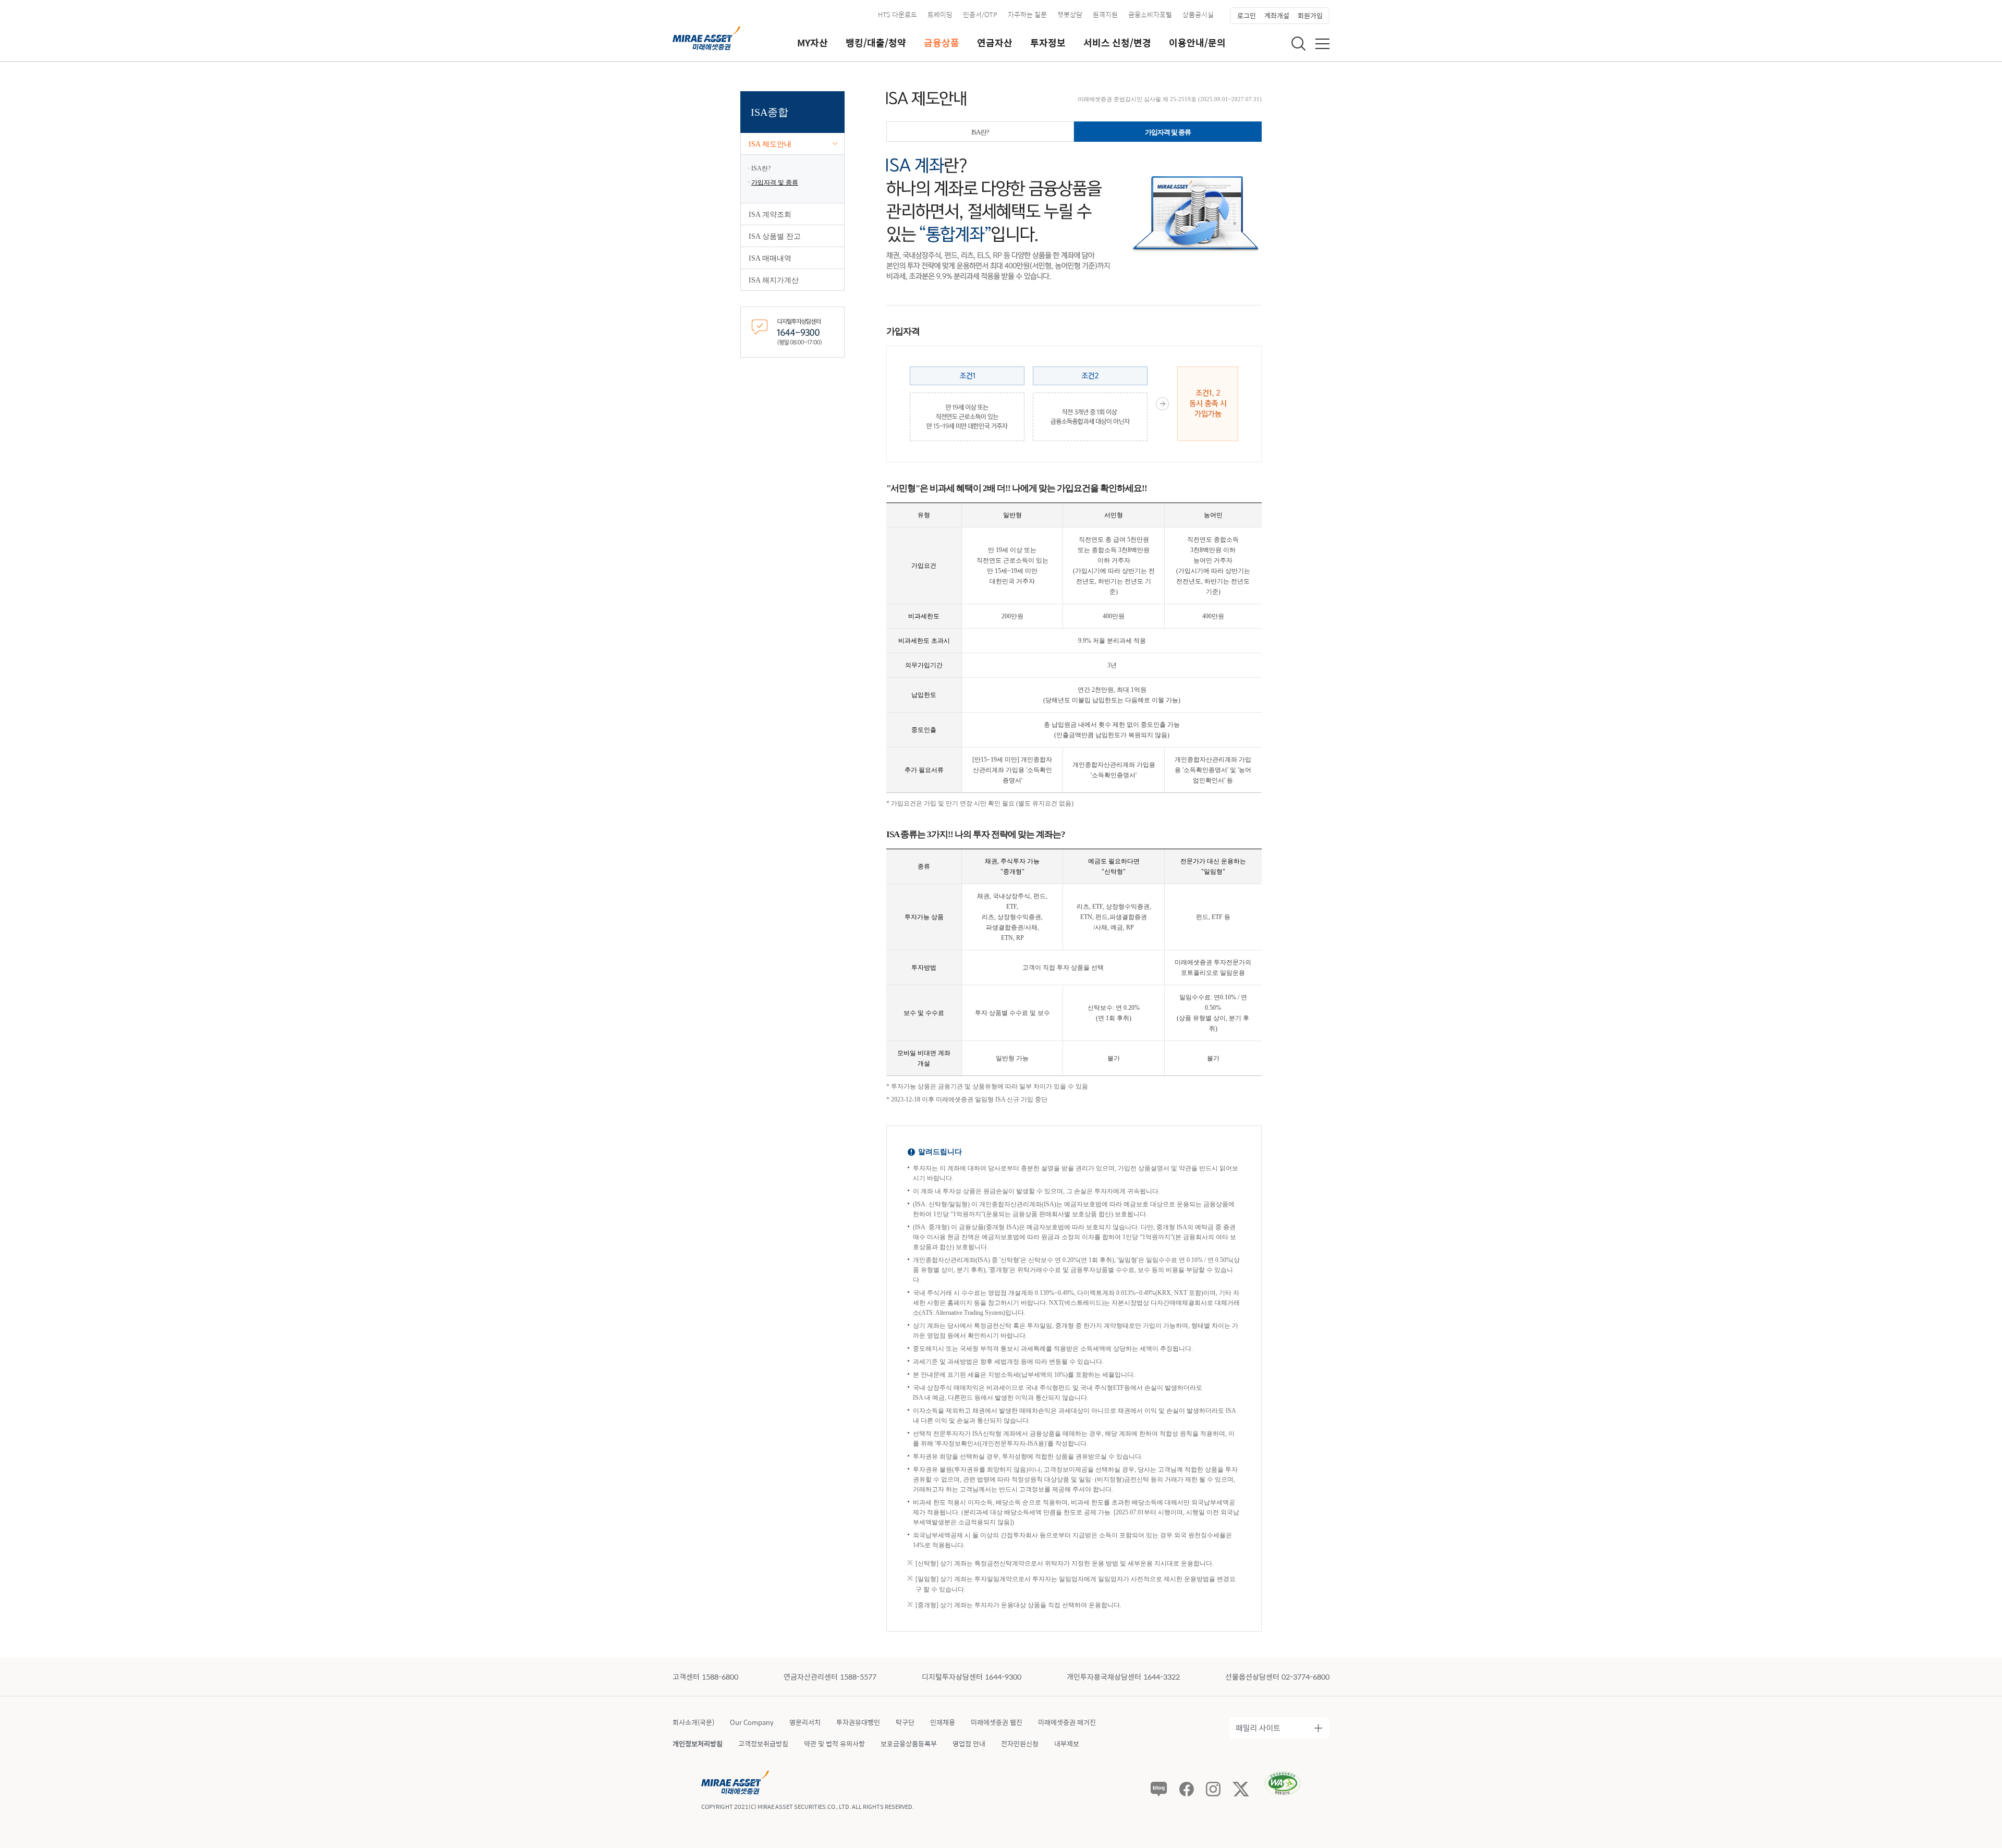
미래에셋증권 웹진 (997, 1722)
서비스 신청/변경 (1117, 43)
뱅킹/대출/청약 (876, 43)
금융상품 (942, 43)
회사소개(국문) (693, 1722)
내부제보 (1067, 1743)
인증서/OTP (980, 14)
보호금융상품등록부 (909, 1743)
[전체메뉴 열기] (1322, 44)
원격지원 (1105, 14)
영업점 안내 (969, 1743)
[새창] (792, 331)
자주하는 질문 (1027, 14)
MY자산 (813, 43)
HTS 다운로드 (898, 14)
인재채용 (943, 1722)
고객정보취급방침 (763, 1743)
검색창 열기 (1298, 43)
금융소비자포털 (1150, 14)
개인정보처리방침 (698, 1743)
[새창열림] (1159, 1789)
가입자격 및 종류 (775, 182)
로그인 (1247, 15)
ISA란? (761, 168)
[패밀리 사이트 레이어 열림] (1279, 1728)
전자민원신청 (1020, 1743)
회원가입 (1310, 15)
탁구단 (905, 1722)
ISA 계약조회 (770, 215)
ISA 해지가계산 (774, 280)
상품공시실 (1198, 14)
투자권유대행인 (858, 1722)
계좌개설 (1277, 15)
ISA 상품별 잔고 (775, 236)
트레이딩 (940, 14)
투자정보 (1048, 43)
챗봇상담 (1070, 14)
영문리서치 (805, 1722)
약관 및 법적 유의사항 (834, 1743)
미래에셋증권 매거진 (1067, 1722)
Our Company (752, 1722)
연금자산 (995, 43)
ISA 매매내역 (770, 258)
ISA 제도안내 (770, 144)
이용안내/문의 (1197, 43)
